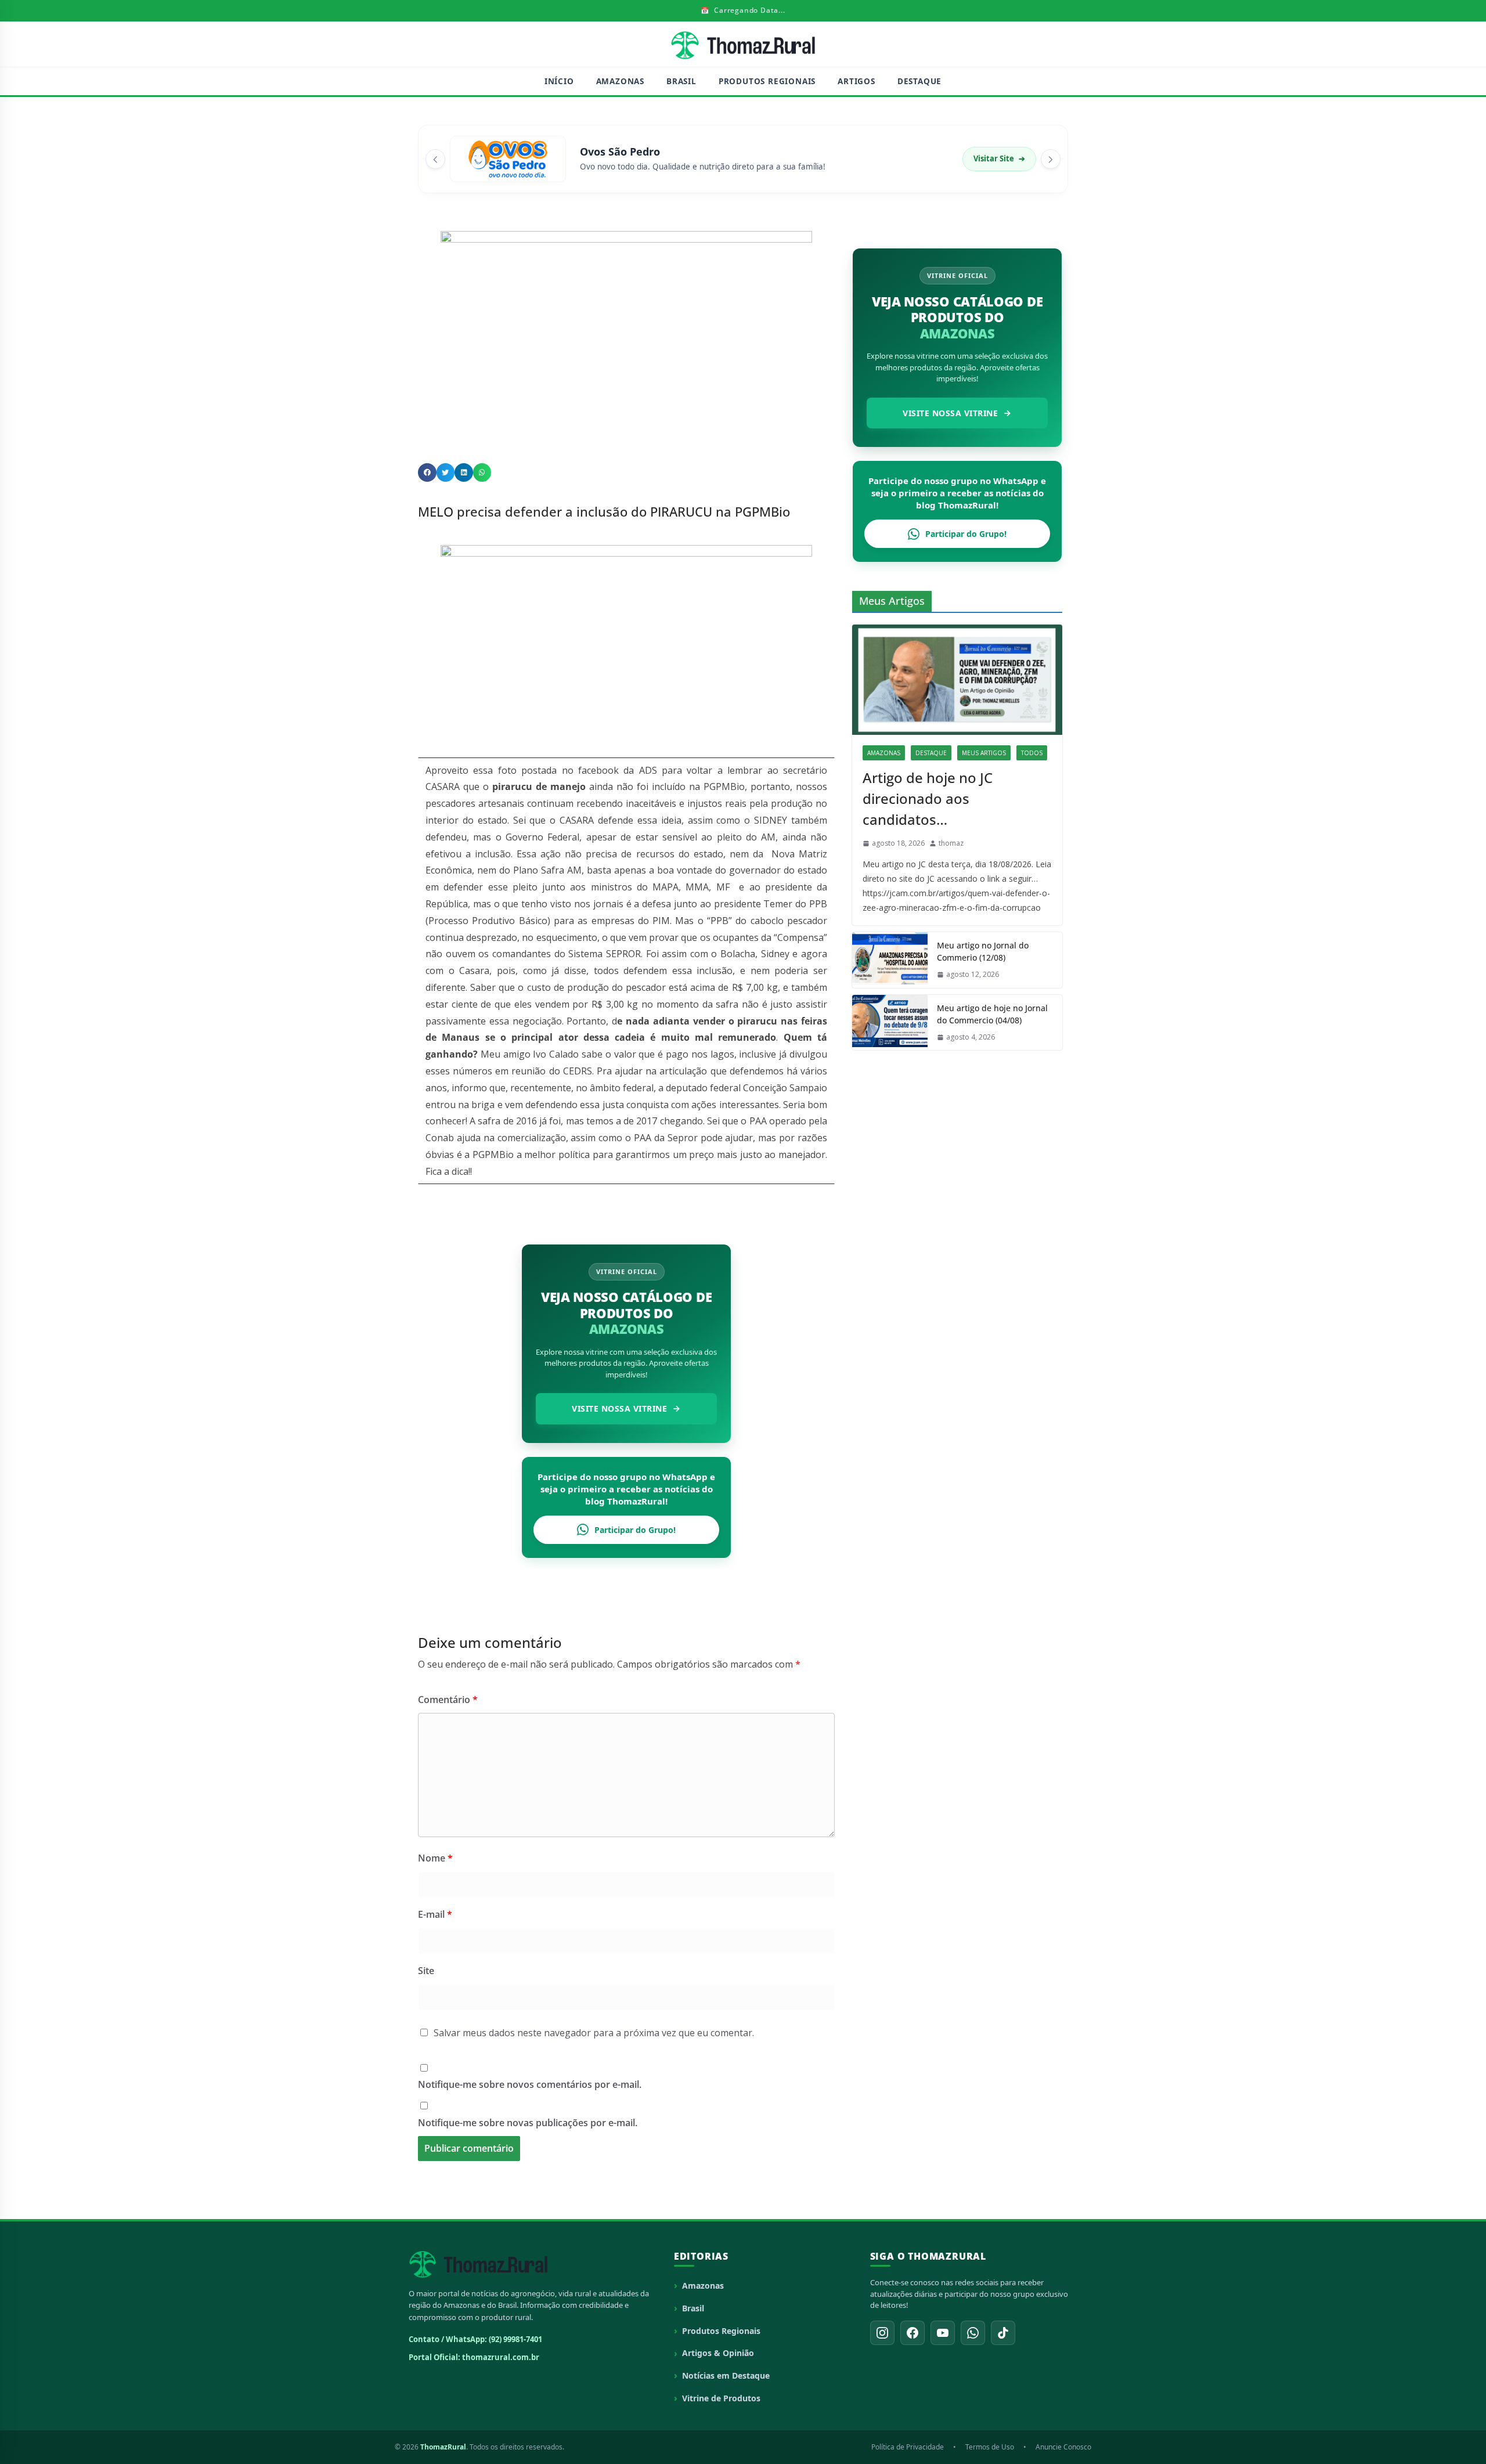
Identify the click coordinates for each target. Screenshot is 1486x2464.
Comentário (448, 1700)
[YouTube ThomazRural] (943, 2333)
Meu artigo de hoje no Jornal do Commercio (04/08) (992, 1014)
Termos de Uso (990, 2447)
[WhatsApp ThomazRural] (973, 2333)
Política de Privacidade (908, 2447)
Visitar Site (999, 158)
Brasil (681, 81)
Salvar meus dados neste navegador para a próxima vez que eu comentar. (594, 2033)
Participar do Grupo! (635, 1530)
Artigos (856, 81)
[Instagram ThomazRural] (882, 2333)
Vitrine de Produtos (721, 2398)
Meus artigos (984, 753)
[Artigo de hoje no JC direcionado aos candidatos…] (957, 680)
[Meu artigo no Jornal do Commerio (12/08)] (890, 960)
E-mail (435, 1914)
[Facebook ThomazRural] (912, 2333)
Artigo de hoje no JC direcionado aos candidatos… (928, 798)
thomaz (951, 843)
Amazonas (620, 81)
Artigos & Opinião (718, 2353)
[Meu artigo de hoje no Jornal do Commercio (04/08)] (890, 1023)
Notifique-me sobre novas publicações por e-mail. (528, 2123)
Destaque (919, 81)
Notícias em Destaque (726, 2375)
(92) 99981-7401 (515, 2339)
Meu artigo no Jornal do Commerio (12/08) (983, 951)
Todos (1032, 753)
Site (426, 1971)
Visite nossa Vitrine (619, 1408)
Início (559, 81)
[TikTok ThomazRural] (1003, 2333)
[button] (427, 472)
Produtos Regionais (767, 81)
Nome (435, 1858)
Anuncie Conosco (1063, 2447)
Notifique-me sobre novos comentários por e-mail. (530, 2084)
